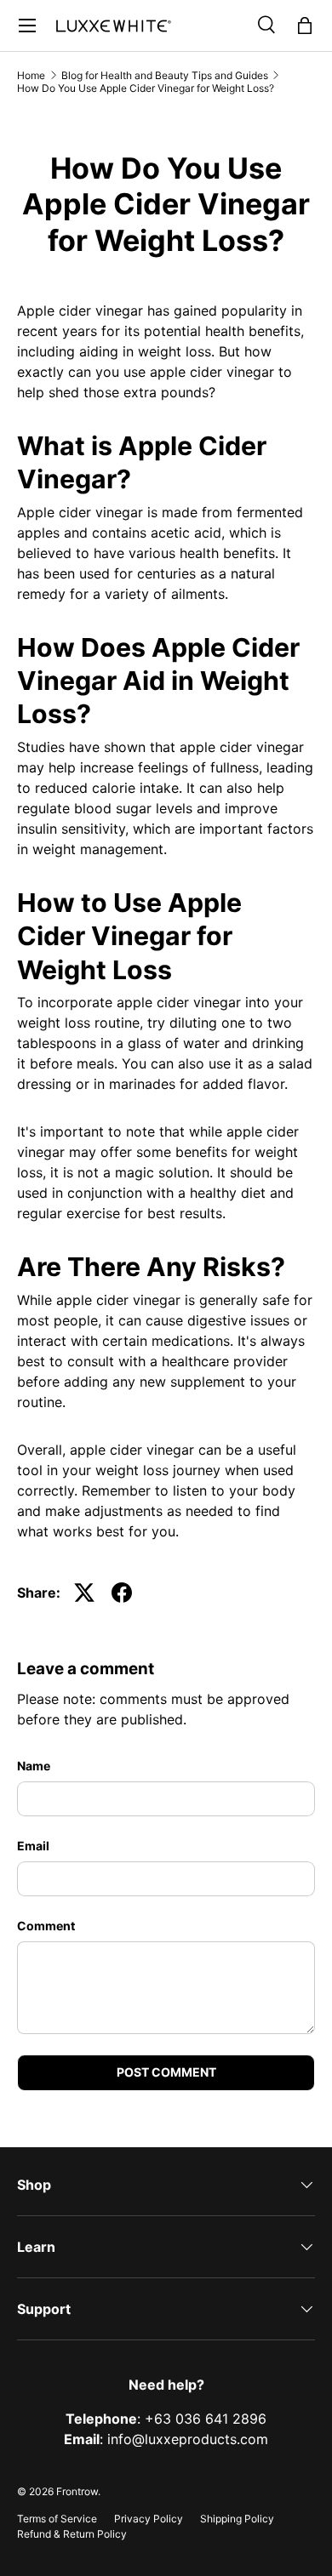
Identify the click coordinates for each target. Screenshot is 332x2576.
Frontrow (77, 2491)
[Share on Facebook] (122, 1593)
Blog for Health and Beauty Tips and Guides (165, 75)
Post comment (166, 2072)
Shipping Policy (237, 2519)
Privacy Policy (149, 2519)
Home (31, 75)
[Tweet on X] (84, 1593)
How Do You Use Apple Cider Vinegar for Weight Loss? (146, 88)
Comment (46, 1926)
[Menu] (27, 26)
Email (33, 1846)
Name (34, 1766)
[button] (305, 26)
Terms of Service (57, 2519)
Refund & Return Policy (72, 2534)
